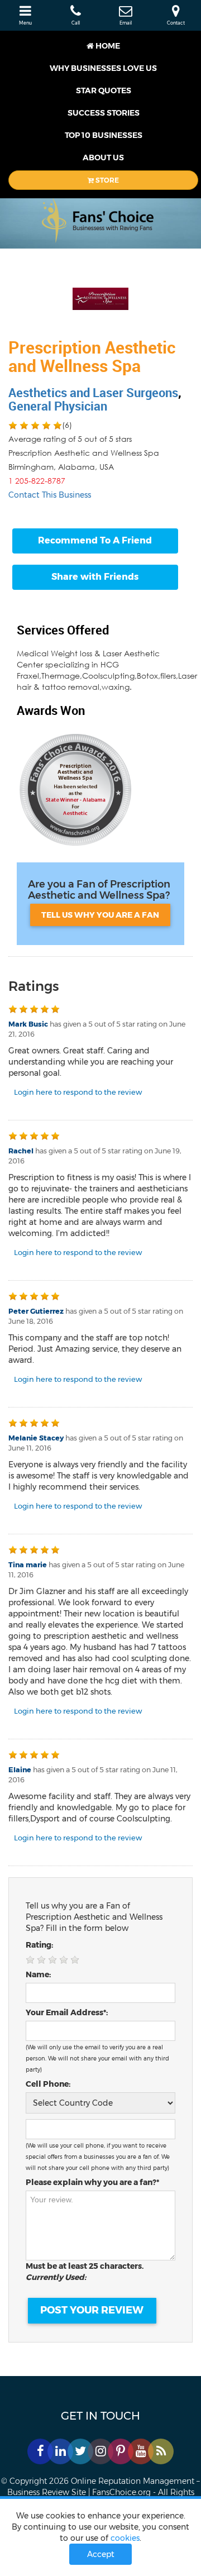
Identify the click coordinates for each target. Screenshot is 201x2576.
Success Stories (104, 113)
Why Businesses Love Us (103, 68)
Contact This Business (50, 495)
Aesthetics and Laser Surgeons (93, 392)
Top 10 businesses (104, 135)
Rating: (39, 1945)
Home (107, 46)
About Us (103, 158)
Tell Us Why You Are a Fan (100, 915)
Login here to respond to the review (78, 1092)
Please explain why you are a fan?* (92, 2182)
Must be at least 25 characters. (87, 2272)
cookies (125, 2538)
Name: (38, 1974)
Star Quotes (104, 90)
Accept (101, 2554)
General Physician (58, 406)
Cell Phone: (48, 2084)
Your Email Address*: (67, 2012)
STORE (106, 180)
